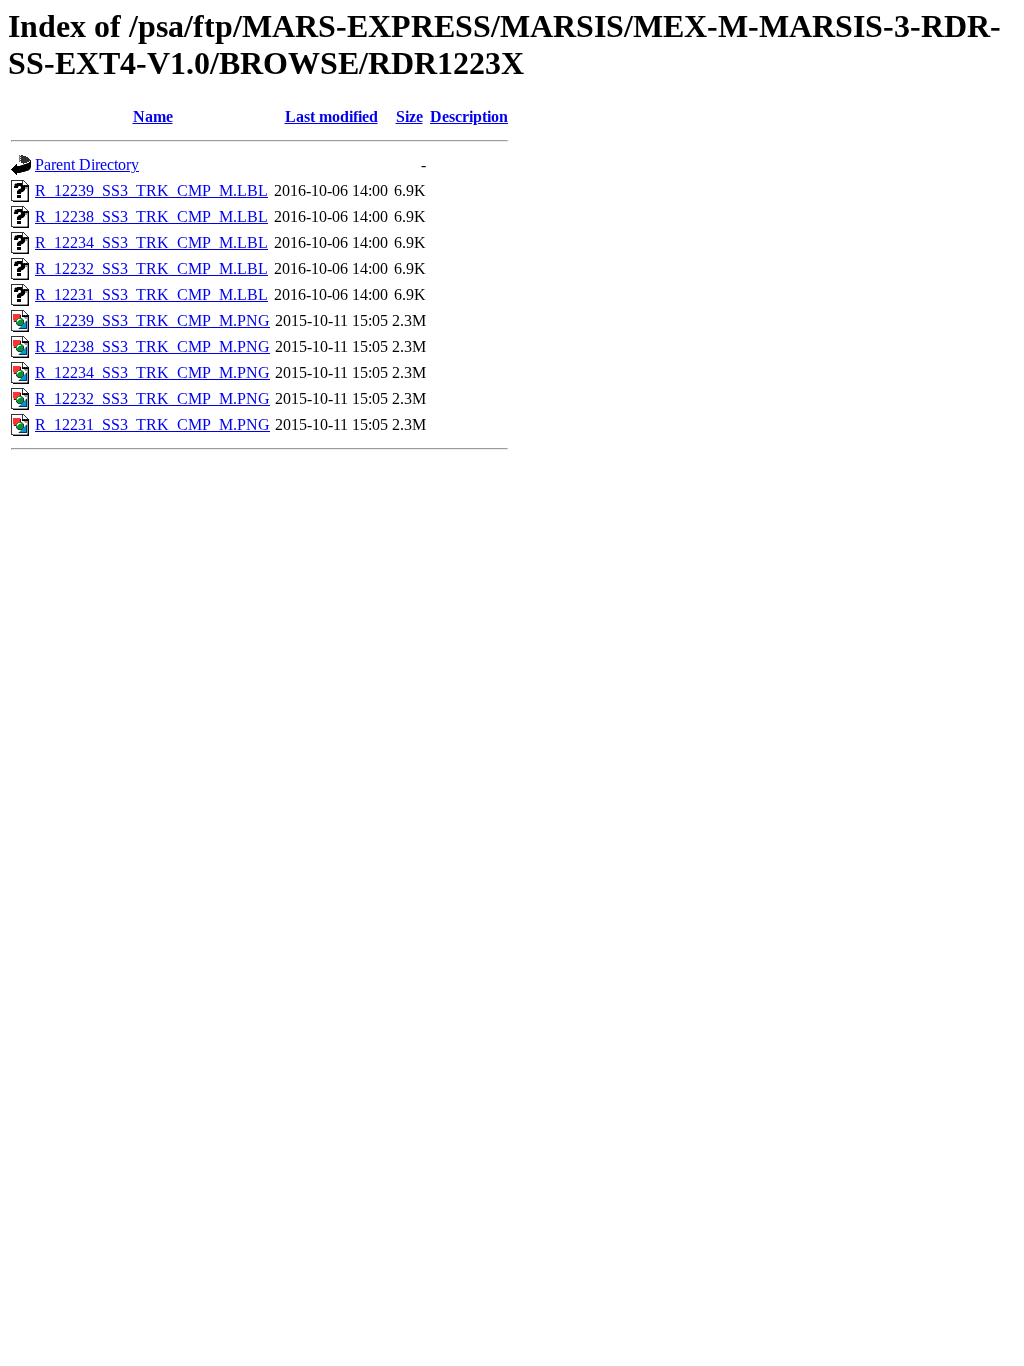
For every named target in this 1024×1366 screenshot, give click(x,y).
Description (469, 116)
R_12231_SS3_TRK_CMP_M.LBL (151, 294)
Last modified (331, 116)
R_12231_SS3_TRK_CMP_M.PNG (152, 424)
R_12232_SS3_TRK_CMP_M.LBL (151, 268)
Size (409, 116)
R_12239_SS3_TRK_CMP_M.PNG (152, 320)
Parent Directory (87, 164)
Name (153, 116)
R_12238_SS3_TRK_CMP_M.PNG (152, 346)
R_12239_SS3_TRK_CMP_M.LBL (151, 190)
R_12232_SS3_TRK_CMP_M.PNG (152, 398)
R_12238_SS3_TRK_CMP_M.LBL (151, 216)
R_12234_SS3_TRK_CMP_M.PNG (152, 372)
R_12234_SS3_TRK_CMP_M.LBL (151, 242)
